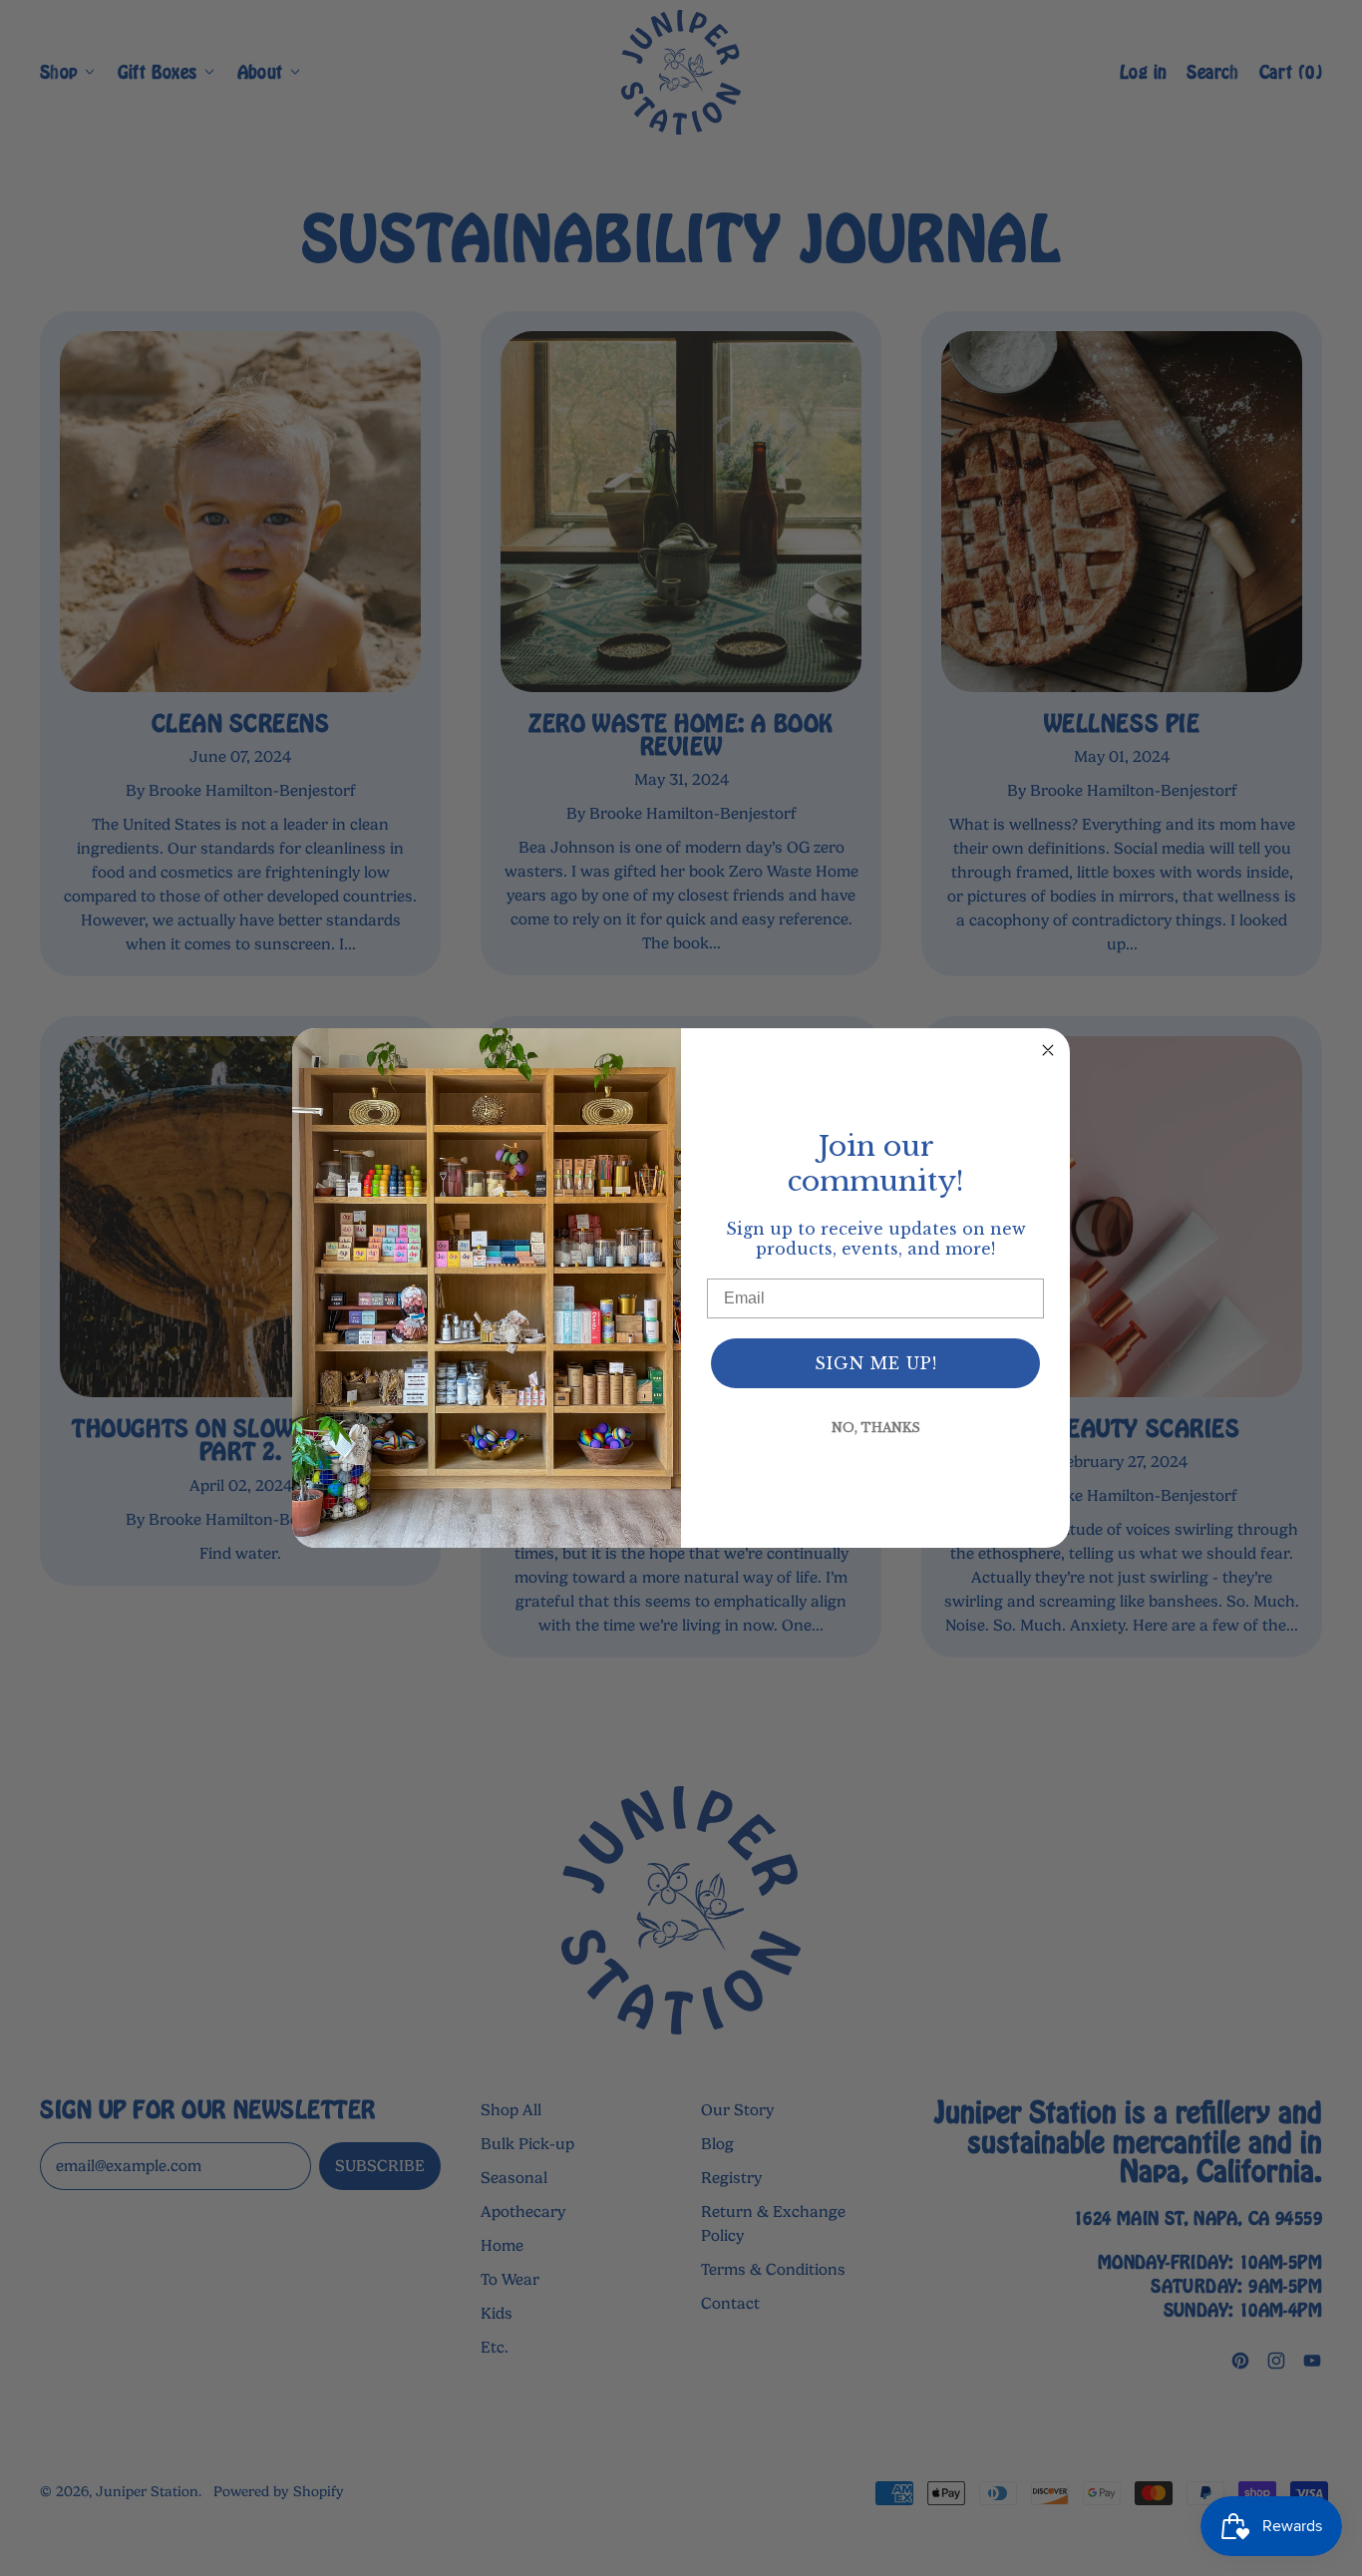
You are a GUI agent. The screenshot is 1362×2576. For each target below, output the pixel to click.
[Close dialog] (1048, 1050)
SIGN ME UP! (876, 1363)
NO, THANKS (876, 1428)
